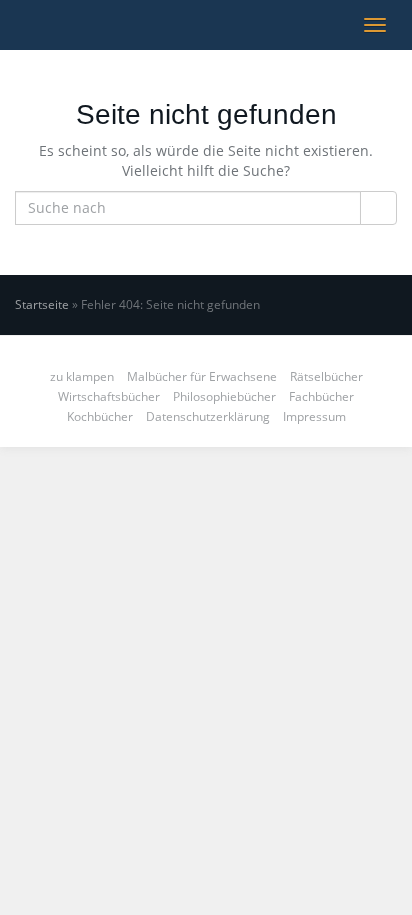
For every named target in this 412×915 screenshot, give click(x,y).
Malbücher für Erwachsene (202, 376)
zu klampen (82, 376)
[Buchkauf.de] (15, 25)
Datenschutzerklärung (208, 416)
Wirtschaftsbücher (109, 396)
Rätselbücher (326, 376)
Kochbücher (100, 416)
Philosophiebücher (224, 396)
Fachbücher (321, 396)
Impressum (314, 416)
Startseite (42, 304)
